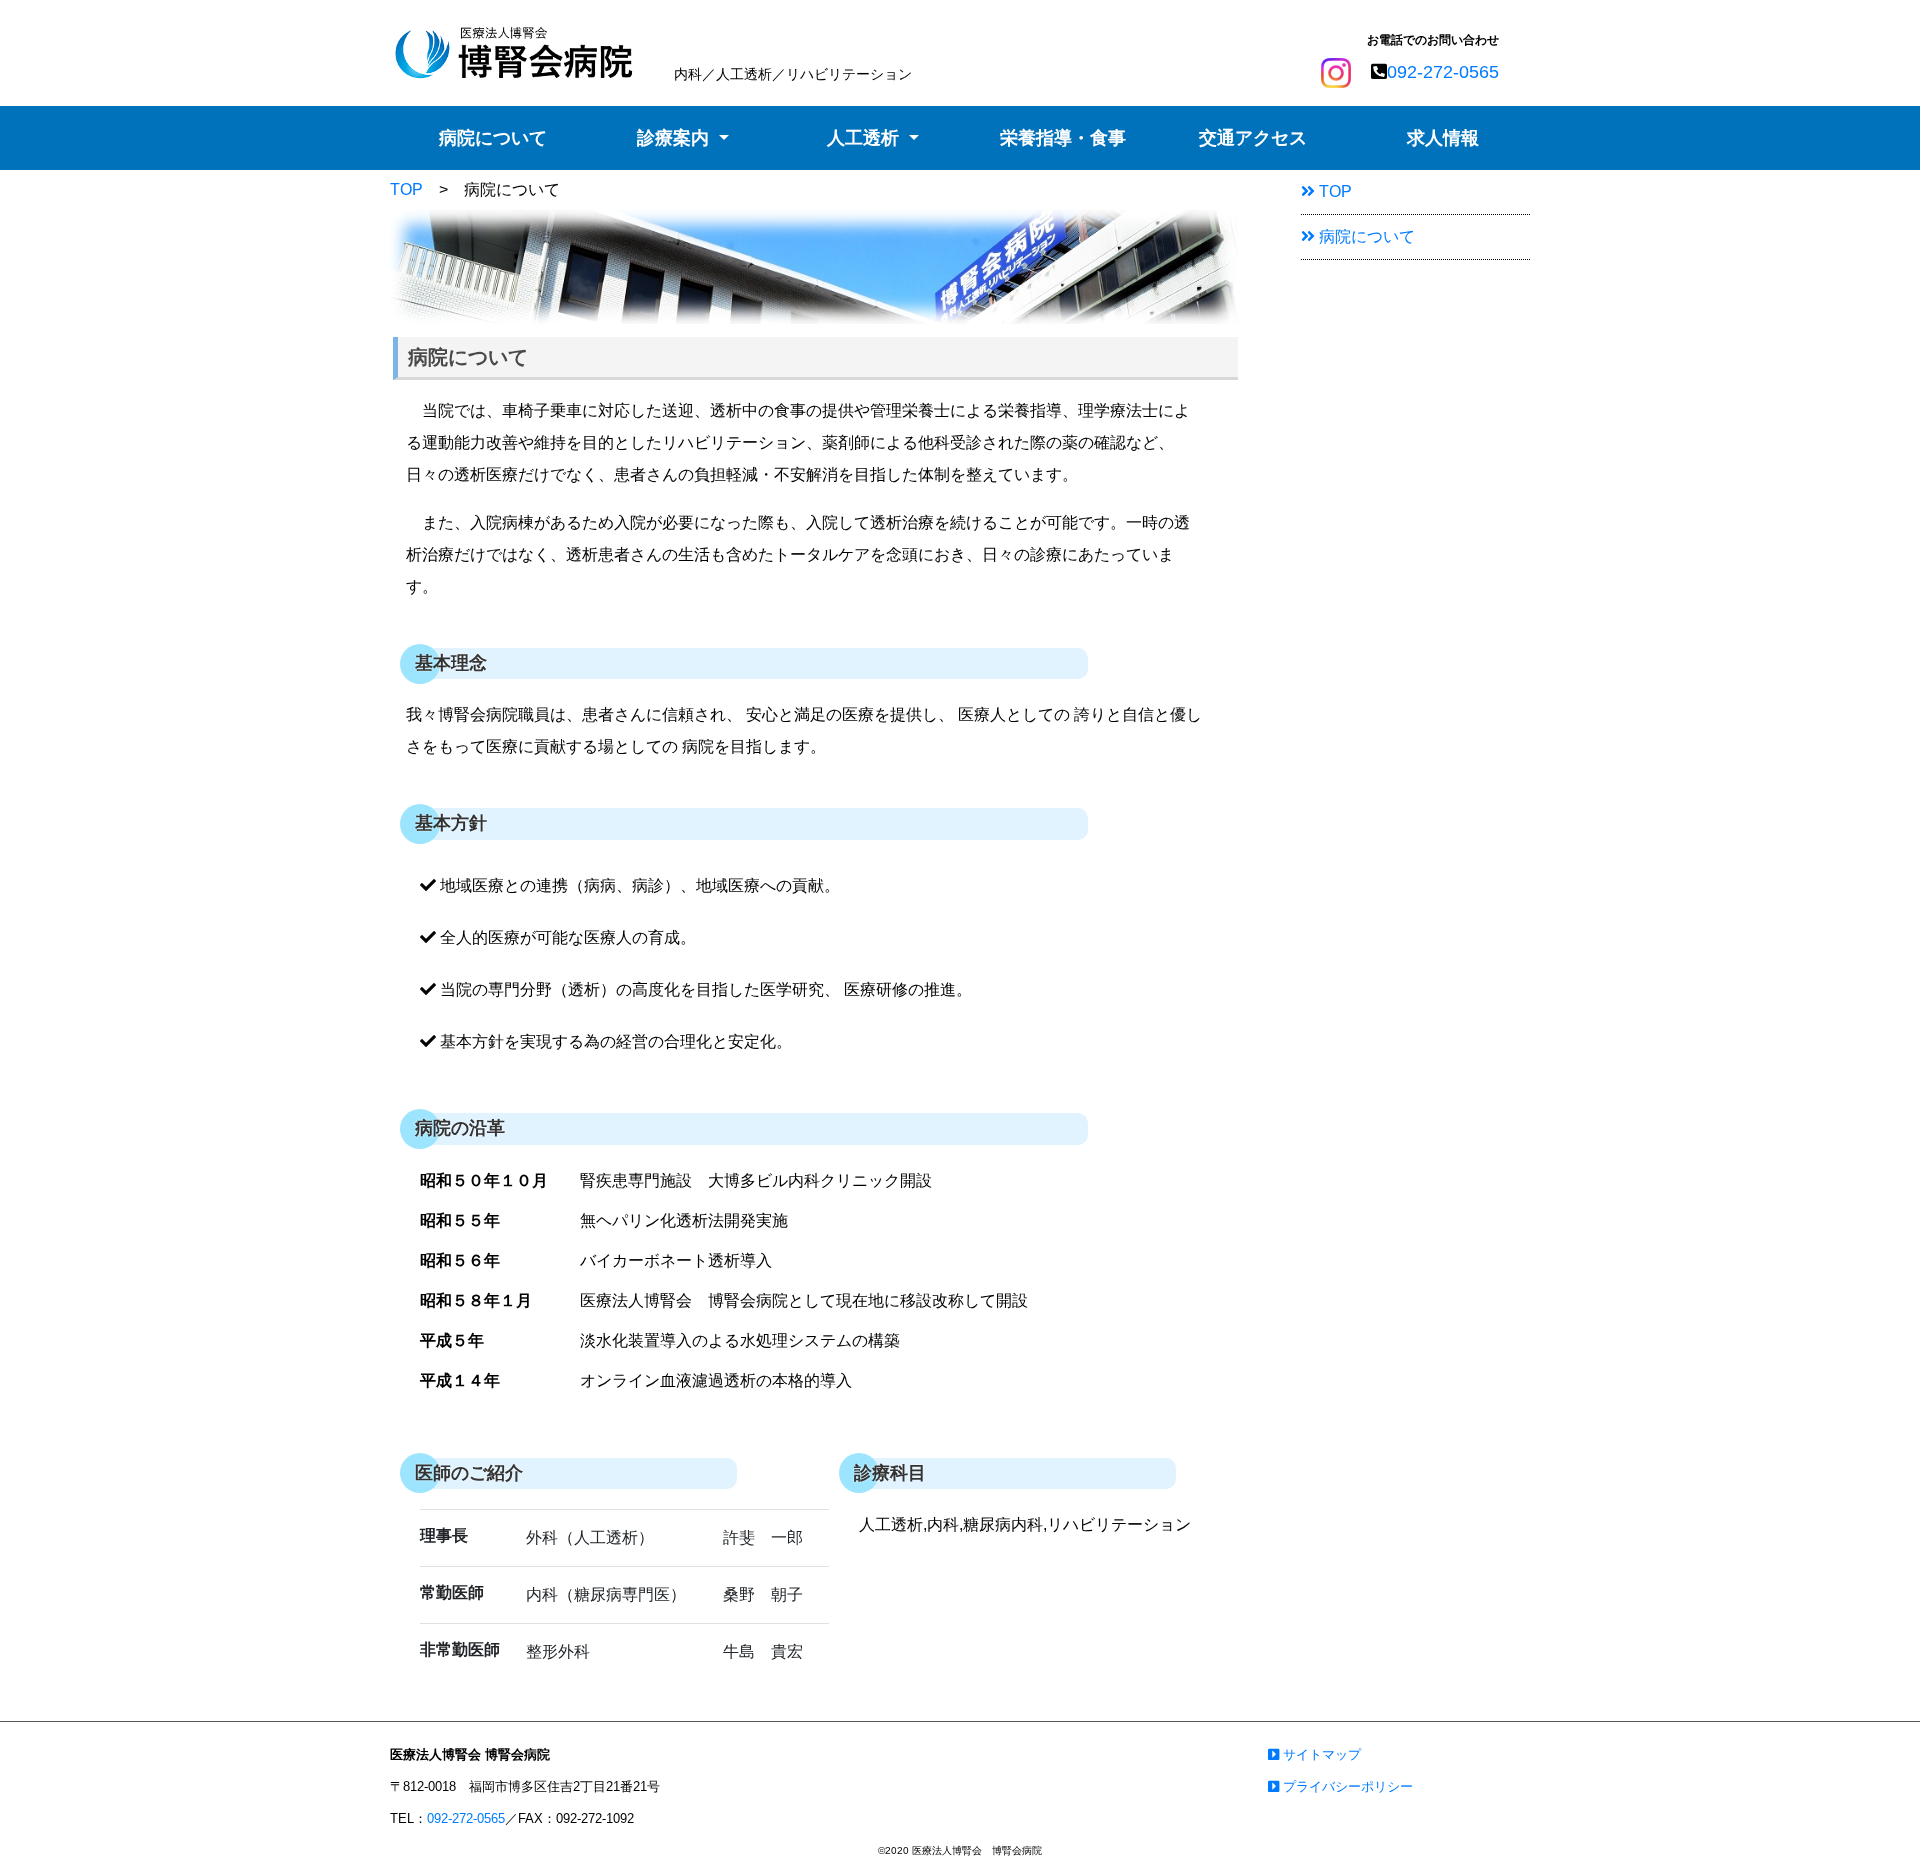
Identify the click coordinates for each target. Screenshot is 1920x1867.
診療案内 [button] (675, 138)
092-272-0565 (1443, 72)
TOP (406, 189)
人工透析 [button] (865, 138)
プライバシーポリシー (1346, 1786)
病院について (493, 138)
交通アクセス (1253, 138)
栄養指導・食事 (1063, 138)
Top (1865, 1820)
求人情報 (1443, 138)
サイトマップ (1320, 1754)
